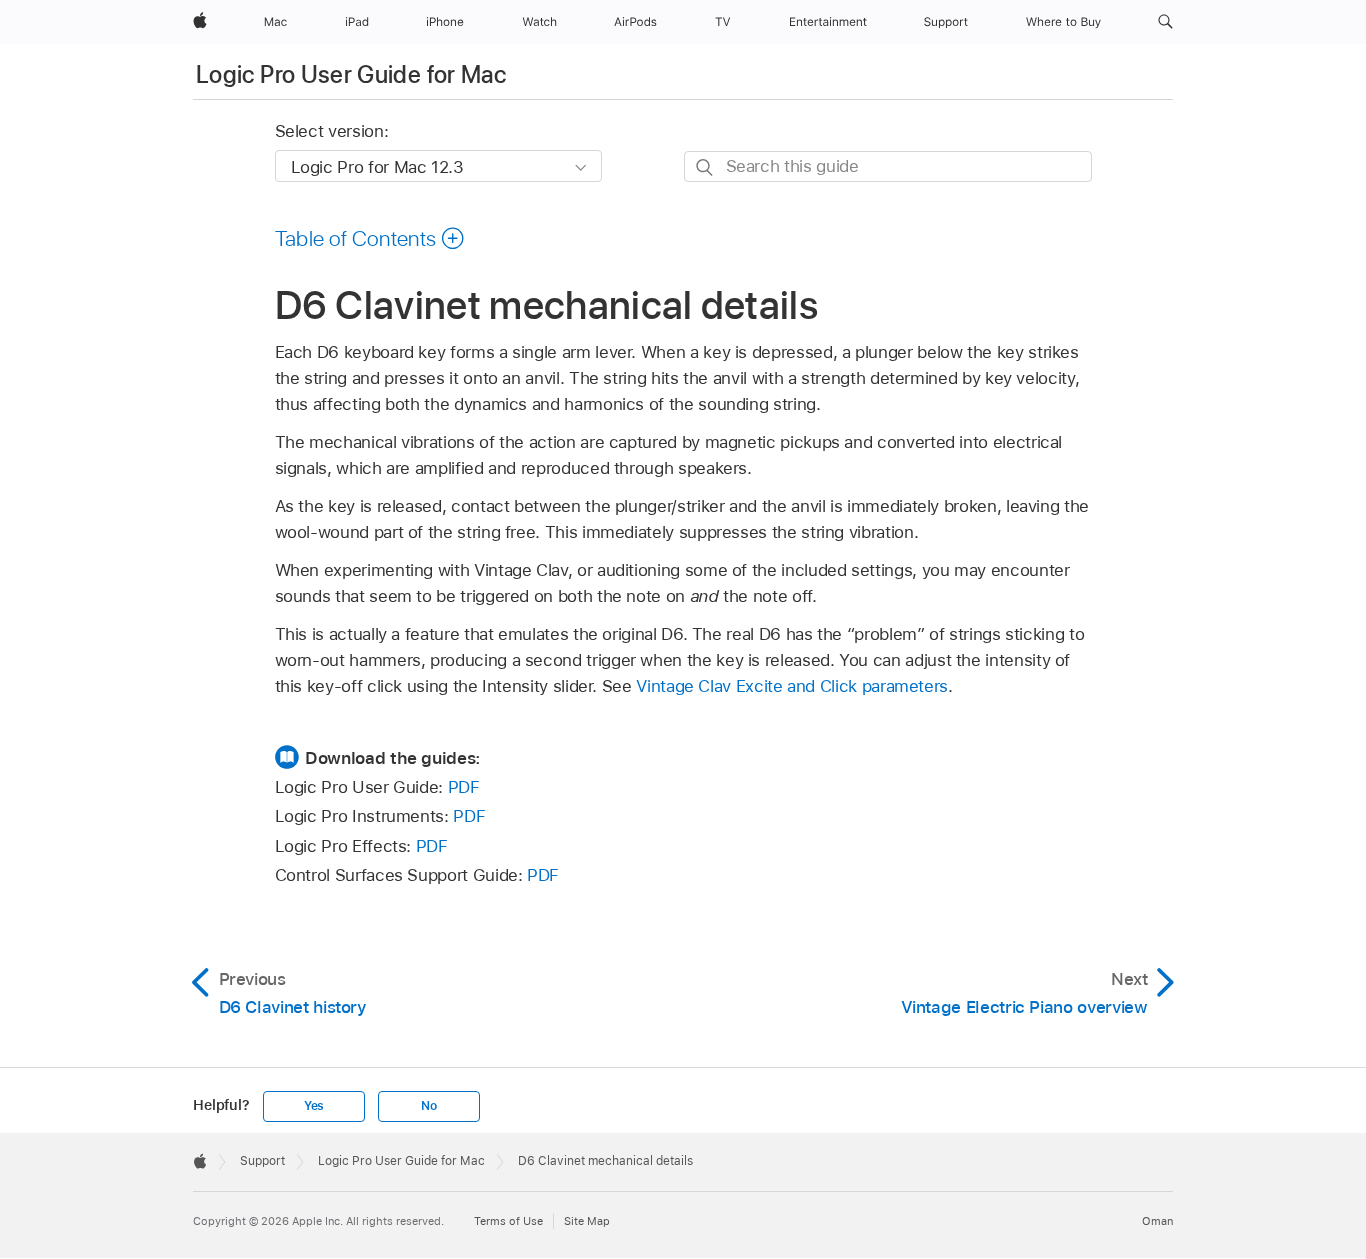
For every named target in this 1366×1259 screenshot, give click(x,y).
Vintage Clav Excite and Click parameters (792, 686)
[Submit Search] (705, 167)
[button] (1165, 22)
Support (262, 1161)
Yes (314, 1106)
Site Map (587, 1221)
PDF (464, 787)
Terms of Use (508, 1221)
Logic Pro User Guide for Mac (351, 74)
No (429, 1106)
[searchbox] (888, 166)
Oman (1157, 1221)
